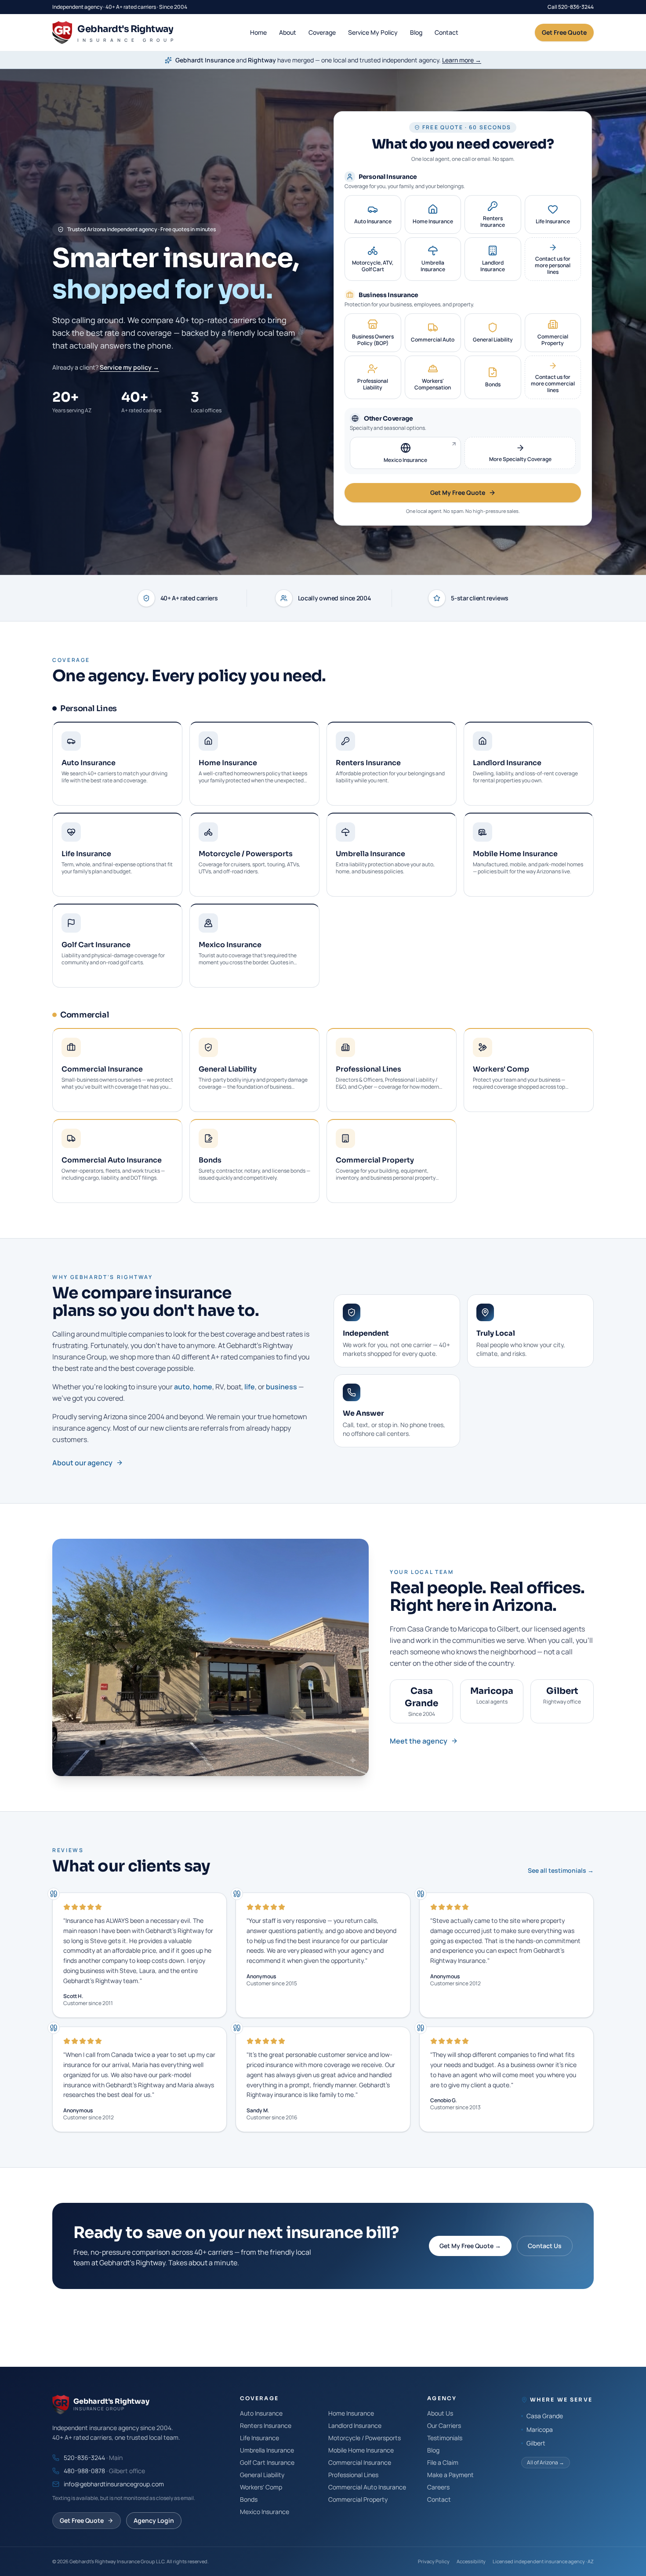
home (203, 1387)
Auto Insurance (261, 2413)
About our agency (82, 1463)
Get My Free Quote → (470, 2246)
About (288, 32)
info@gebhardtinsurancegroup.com (114, 2484)
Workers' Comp (261, 2487)
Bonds (249, 2499)
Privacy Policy (434, 2561)
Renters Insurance (266, 2425)
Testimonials (445, 2438)
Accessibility (471, 2561)
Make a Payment (450, 2475)
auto (182, 1387)
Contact (446, 32)
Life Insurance (259, 2438)
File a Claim (443, 2462)
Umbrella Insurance (267, 2450)
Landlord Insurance (355, 2425)
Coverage (322, 32)
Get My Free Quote (458, 492)
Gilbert (536, 2443)
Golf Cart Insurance (267, 2462)
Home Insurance (351, 2413)
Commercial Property (358, 2499)
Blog (416, 32)
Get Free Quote (564, 32)
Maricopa (540, 2429)
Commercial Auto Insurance (367, 2487)
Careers (438, 2487)
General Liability (262, 2475)
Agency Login (154, 2520)
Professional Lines (353, 2475)
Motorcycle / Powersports (365, 2438)
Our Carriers (444, 2425)
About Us (440, 2413)
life (250, 1387)
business (281, 1387)
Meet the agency (419, 1741)
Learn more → (462, 60)
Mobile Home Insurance (361, 2450)
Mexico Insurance (265, 2512)
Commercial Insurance (360, 2462)
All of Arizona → (546, 2462)
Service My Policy (373, 32)
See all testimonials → (561, 1870)
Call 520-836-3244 (571, 7)
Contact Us (545, 2246)
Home (258, 32)
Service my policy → (129, 367)
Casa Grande (545, 2416)
